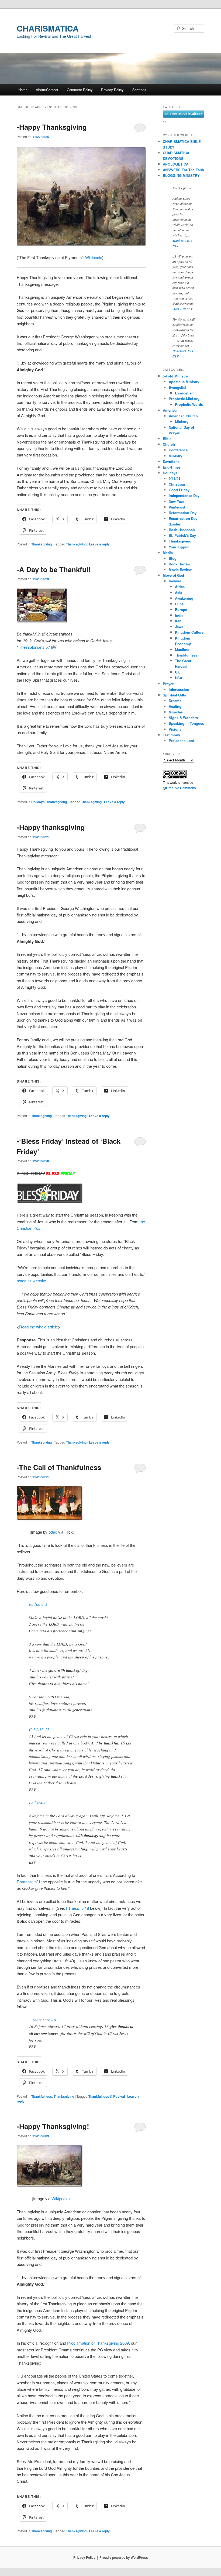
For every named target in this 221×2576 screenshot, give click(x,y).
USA (179, 678)
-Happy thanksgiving (51, 827)
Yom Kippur (179, 547)
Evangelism (185, 393)
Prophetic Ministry (184, 399)
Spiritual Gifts (174, 695)
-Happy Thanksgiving (52, 127)
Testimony (171, 735)
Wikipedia (94, 257)
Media (168, 553)
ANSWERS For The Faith (183, 170)
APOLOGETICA (176, 164)
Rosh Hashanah (182, 530)
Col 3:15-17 (39, 1729)
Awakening (184, 598)
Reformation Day (183, 513)
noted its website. (32, 1281)
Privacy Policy (112, 90)
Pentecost (177, 507)
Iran (178, 621)
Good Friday (179, 490)
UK (177, 672)
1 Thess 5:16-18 (42, 2020)
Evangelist (177, 387)
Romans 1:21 (29, 1882)
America (170, 410)
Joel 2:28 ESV (183, 309)
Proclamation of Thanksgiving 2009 (98, 2343)
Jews (179, 626)
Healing (175, 706)
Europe (181, 609)
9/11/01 (175, 478)
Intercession (179, 689)
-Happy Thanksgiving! (53, 2126)
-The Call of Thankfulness (59, 1467)
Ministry (182, 422)
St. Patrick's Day (182, 535)
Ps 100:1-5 (38, 1604)
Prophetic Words (189, 404)
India (179, 615)
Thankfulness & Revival (107, 2096)
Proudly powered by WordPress (124, 2557)
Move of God (173, 575)
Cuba (179, 604)
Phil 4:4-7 (37, 1803)
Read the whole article (39, 1327)
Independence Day (184, 495)
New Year (176, 501)
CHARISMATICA (48, 28)
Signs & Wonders (183, 718)
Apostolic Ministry (184, 382)
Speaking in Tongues (186, 723)
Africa (180, 587)
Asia (179, 593)
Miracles (176, 712)
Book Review (179, 564)
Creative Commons (181, 788)
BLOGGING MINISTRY (181, 175)
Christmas (177, 484)
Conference (178, 450)
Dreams (175, 701)
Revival (175, 581)
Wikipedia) (61, 2198)
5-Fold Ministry (175, 376)
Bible (167, 439)
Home (23, 90)
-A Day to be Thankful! (54, 569)
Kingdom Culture (189, 632)
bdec (53, 1532)
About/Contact (47, 90)
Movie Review (180, 570)
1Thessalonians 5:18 (35, 647)
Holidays (38, 802)
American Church (183, 416)
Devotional (172, 461)
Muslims (182, 649)
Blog (173, 558)
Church (169, 444)
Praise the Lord (182, 741)
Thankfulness (42, 2096)
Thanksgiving (42, 544)
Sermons (139, 90)
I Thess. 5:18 (77, 1908)
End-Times (172, 467)
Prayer (168, 684)
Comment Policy (80, 90)
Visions (175, 729)
